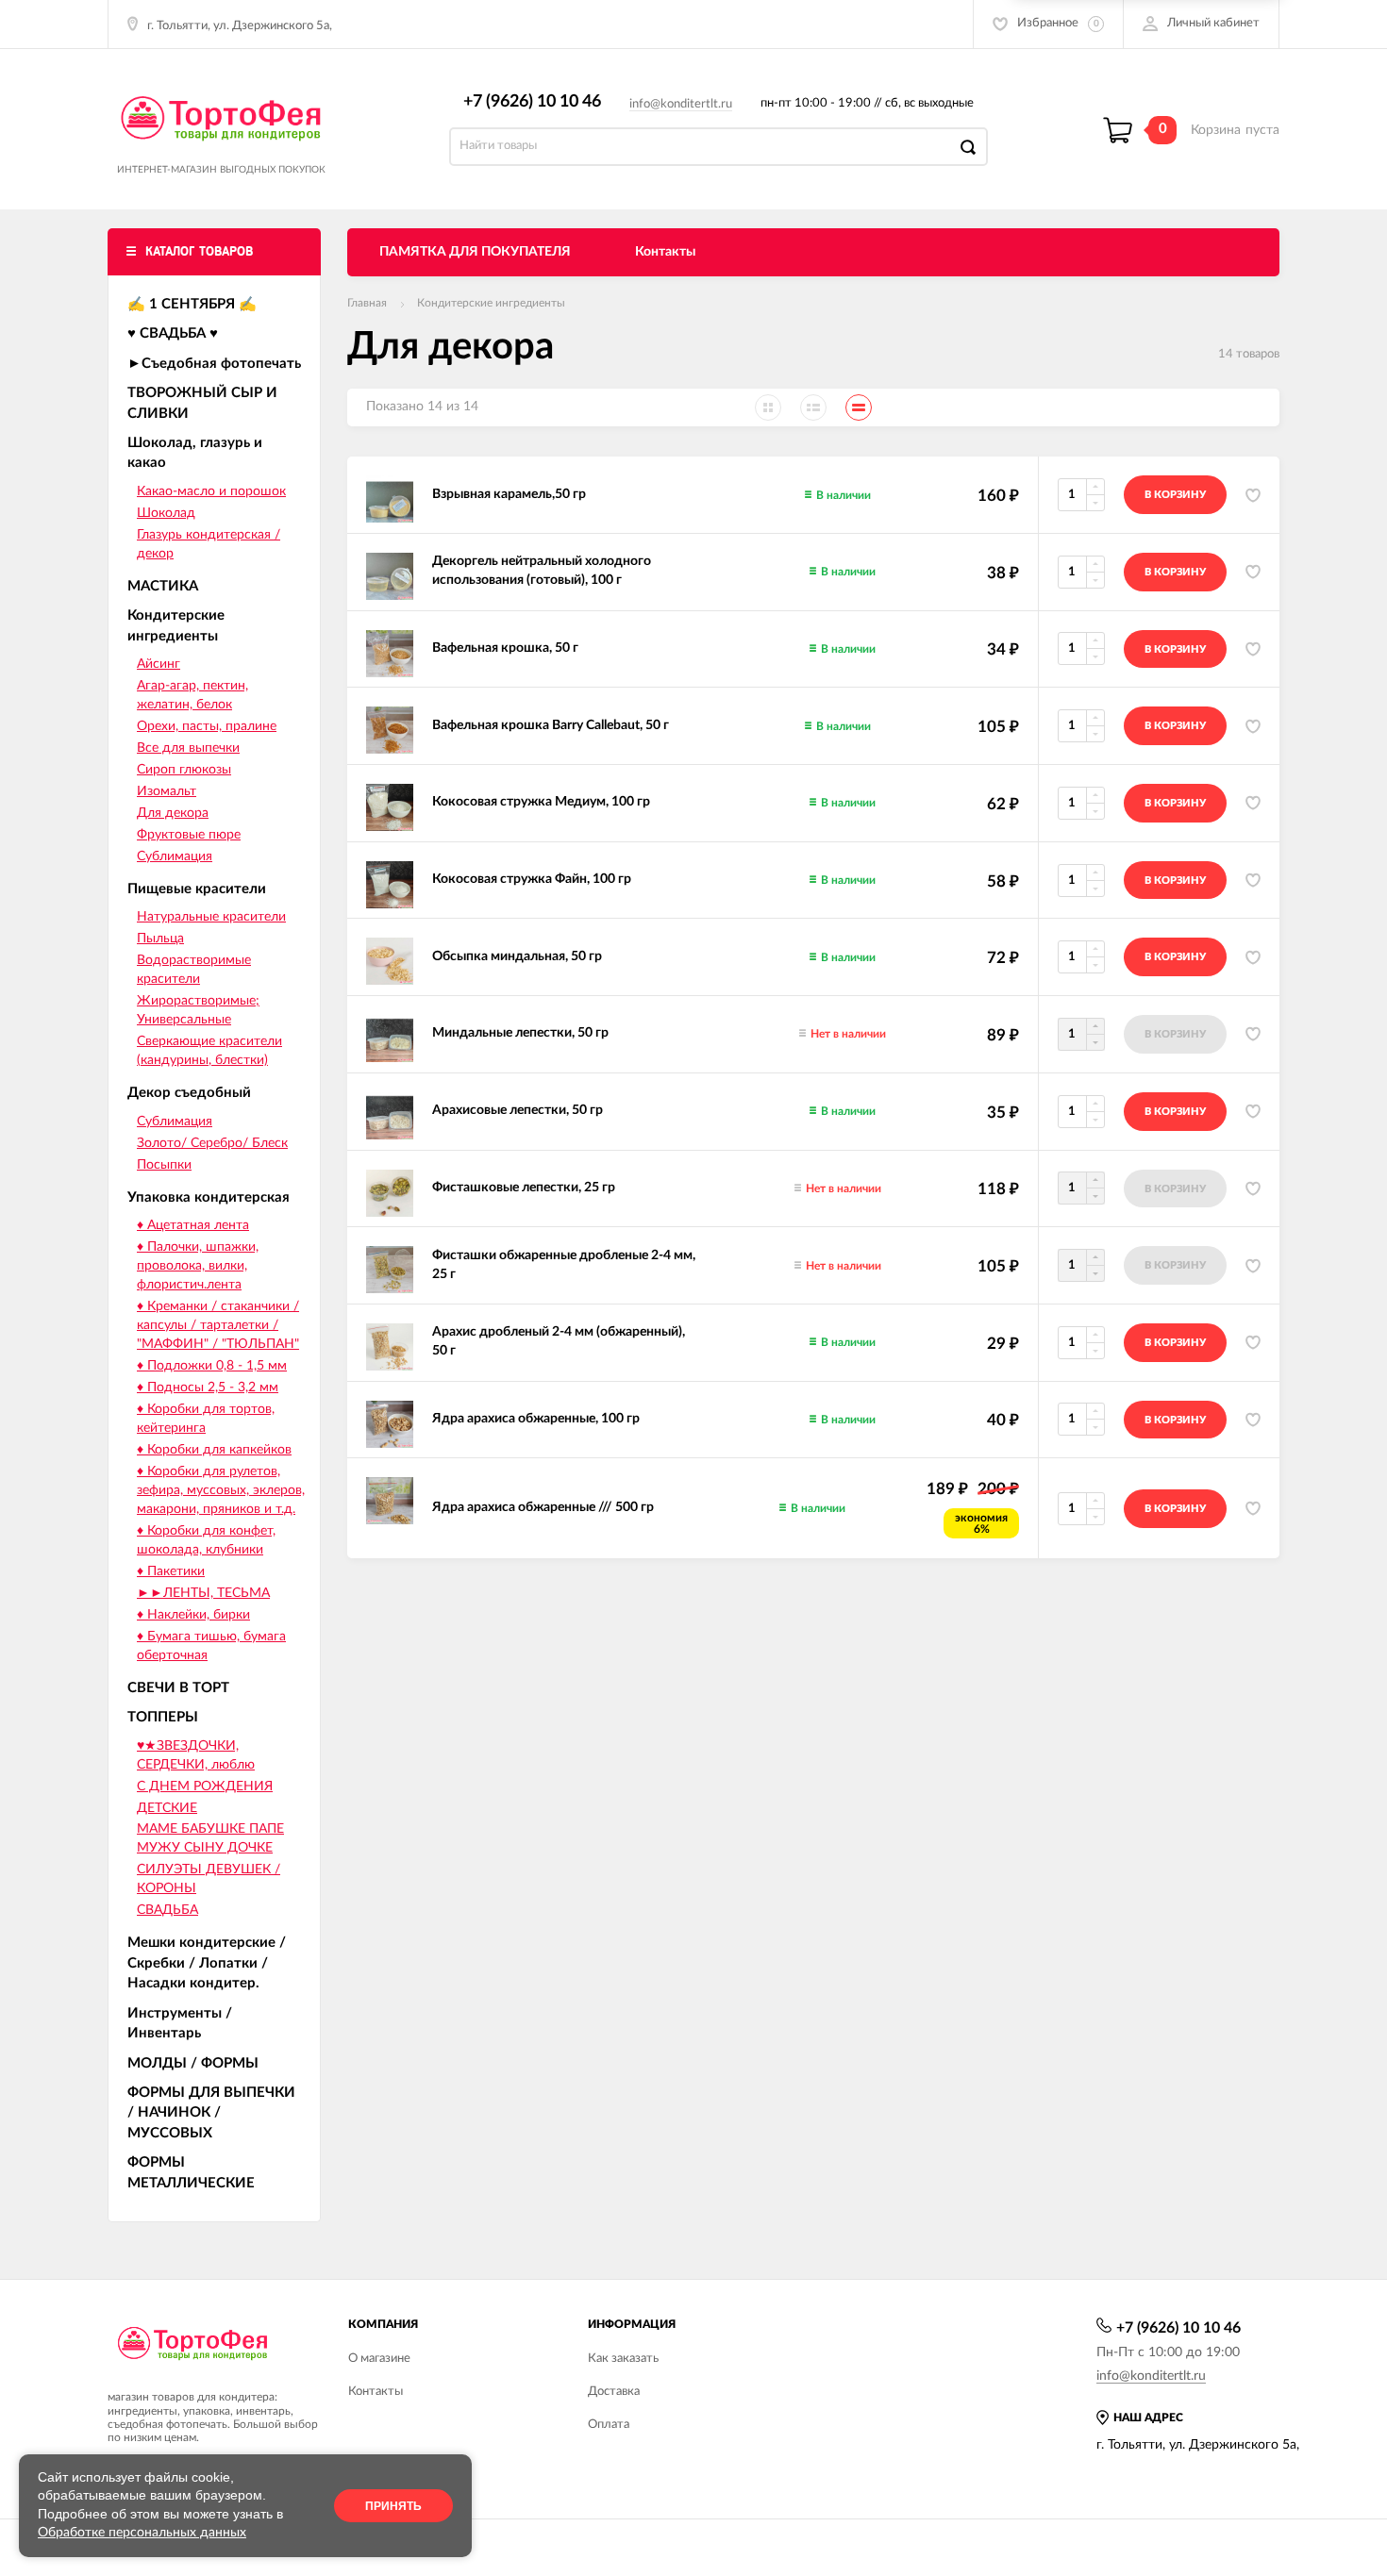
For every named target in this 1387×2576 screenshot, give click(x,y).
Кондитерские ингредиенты (491, 303)
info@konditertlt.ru (681, 104)
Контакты (665, 252)
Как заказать (623, 2359)
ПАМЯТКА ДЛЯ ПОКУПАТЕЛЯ (475, 252)
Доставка (614, 2392)
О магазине (379, 2359)
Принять (393, 2506)
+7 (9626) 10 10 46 (532, 102)
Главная (367, 303)
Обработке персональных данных (142, 2533)
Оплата (609, 2425)
